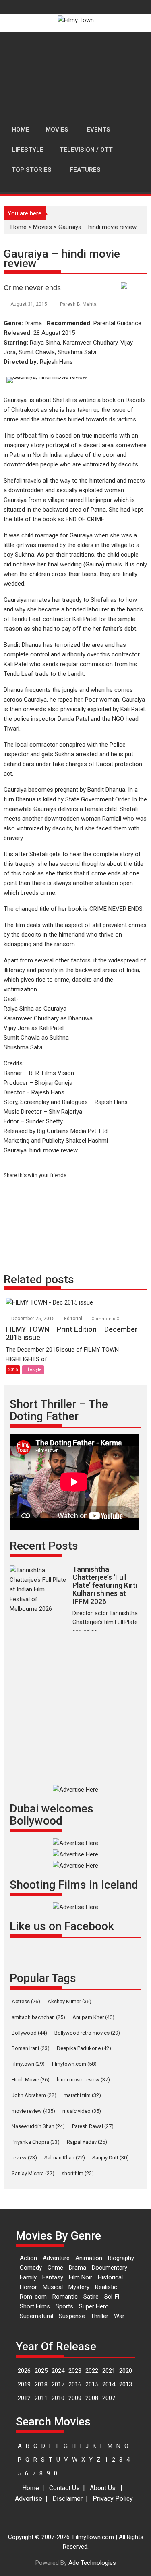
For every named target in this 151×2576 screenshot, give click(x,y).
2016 (75, 2384)
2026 (24, 2371)
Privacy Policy (113, 2499)
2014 (109, 2384)
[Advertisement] (75, 76)
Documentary (110, 2268)
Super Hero (94, 2306)
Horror (28, 2287)
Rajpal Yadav (87, 2142)
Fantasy (53, 2277)
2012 (24, 2398)
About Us (103, 2488)
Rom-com (33, 2297)
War (119, 2316)
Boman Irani (31, 2048)
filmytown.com (74, 2064)
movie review (33, 2111)
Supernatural (36, 2316)
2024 (58, 2371)
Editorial (73, 1319)
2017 (58, 2384)
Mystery (79, 2287)
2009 (75, 2398)
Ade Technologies (92, 2563)
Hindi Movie (31, 2080)
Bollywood (29, 2033)
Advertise (29, 2499)
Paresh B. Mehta (78, 304)
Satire (91, 2297)
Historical (110, 2277)
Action (28, 2258)
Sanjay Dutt (111, 2158)
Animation (89, 2258)
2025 (41, 2371)
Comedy (31, 2268)
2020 (126, 2371)
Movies (42, 227)
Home (19, 227)
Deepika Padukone (84, 2048)
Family (28, 2277)
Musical (53, 2287)
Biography (121, 2258)
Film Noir (81, 2277)
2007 (109, 2398)
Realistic (106, 2287)
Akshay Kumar (69, 2001)
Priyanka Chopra (36, 2142)
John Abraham (34, 2095)
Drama (78, 2268)
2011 (41, 2398)
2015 (13, 1370)
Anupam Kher (93, 2017)
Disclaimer (67, 2499)
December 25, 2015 (34, 1319)
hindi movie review (83, 2080)
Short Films (35, 2306)
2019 (24, 2384)
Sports (64, 2306)
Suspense (72, 2316)
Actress (26, 2001)
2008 (92, 2398)
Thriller (99, 2316)
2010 (58, 2398)
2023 (75, 2371)
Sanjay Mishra (33, 2173)
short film (78, 2173)
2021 (109, 2371)
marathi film (82, 2095)
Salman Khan (65, 2158)
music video (82, 2111)
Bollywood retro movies (87, 2033)
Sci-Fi (112, 2297)
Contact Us (64, 2488)
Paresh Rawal (93, 2126)
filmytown (28, 2064)
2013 (126, 2384)
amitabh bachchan (38, 2017)
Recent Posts (44, 1546)
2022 (92, 2371)
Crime (55, 2268)
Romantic (65, 2297)
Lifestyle (33, 1370)
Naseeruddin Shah (38, 2126)
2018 (41, 2384)
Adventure (56, 2258)
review (24, 2158)
